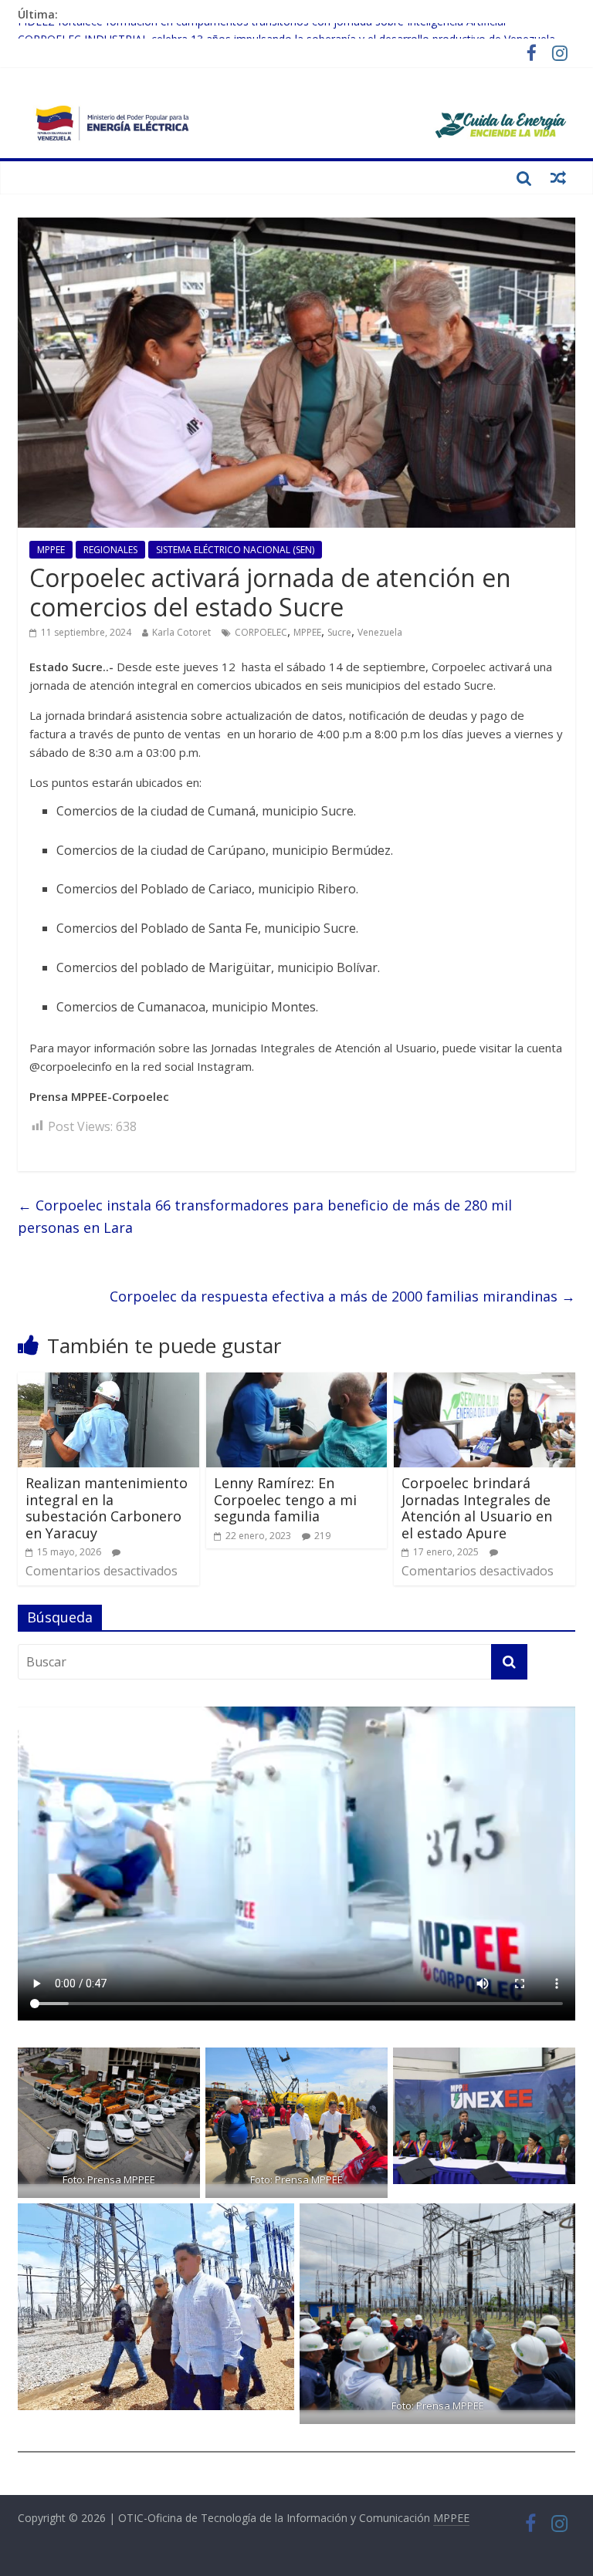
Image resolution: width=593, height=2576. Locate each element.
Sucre (339, 632)
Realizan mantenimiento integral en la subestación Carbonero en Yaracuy (107, 1508)
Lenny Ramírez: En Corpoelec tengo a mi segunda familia (285, 1499)
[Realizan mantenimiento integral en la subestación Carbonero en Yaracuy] (108, 1382)
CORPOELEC (261, 632)
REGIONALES (110, 550)
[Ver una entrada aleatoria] (558, 177)
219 (322, 1536)
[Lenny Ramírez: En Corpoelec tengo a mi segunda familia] (297, 1382)
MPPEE (51, 550)
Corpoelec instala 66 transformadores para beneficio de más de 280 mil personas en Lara (265, 1216)
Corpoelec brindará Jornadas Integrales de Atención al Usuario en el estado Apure (477, 1508)
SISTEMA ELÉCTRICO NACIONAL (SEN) (235, 550)
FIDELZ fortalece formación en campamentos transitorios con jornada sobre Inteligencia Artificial (262, 31)
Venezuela (380, 632)
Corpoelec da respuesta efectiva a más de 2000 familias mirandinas (342, 1296)
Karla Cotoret (181, 632)
